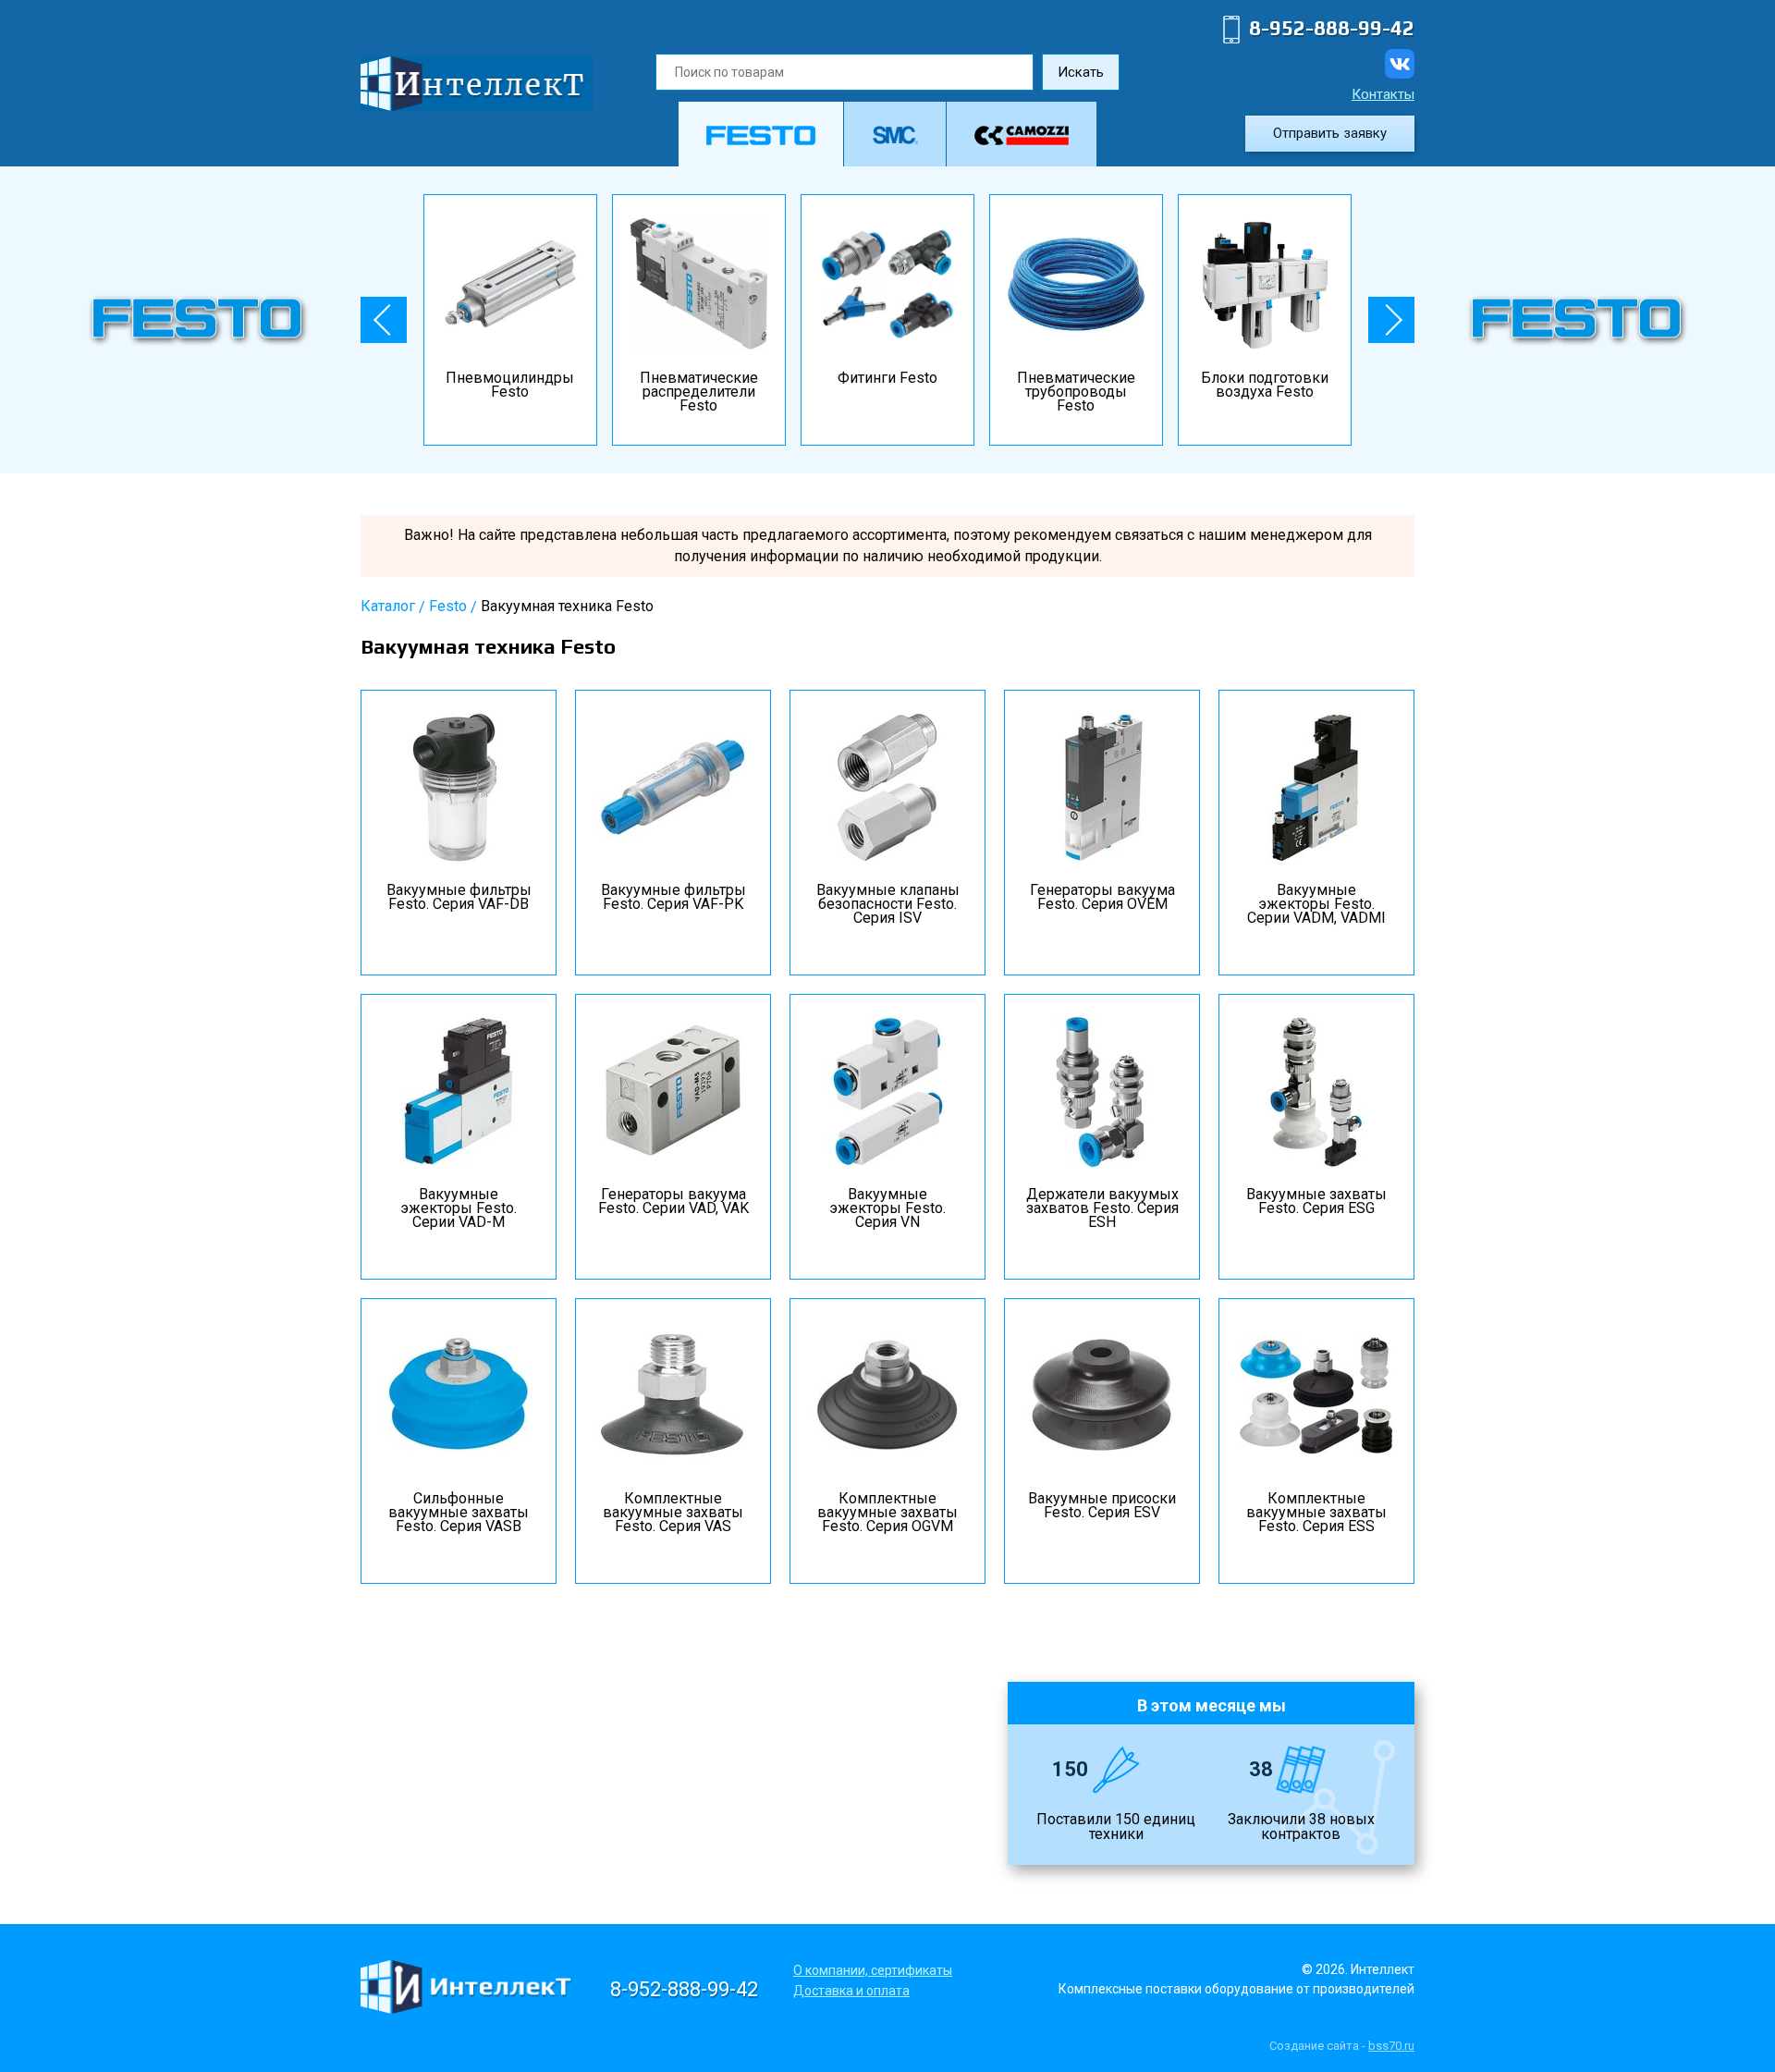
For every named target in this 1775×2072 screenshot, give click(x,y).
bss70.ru (1391, 2046)
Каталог (388, 606)
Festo (448, 606)
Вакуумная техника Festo (567, 606)
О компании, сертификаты (873, 1970)
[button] (384, 320)
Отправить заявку (1330, 133)
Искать (1081, 72)
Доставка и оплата (851, 1991)
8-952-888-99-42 (1332, 28)
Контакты (1383, 94)
